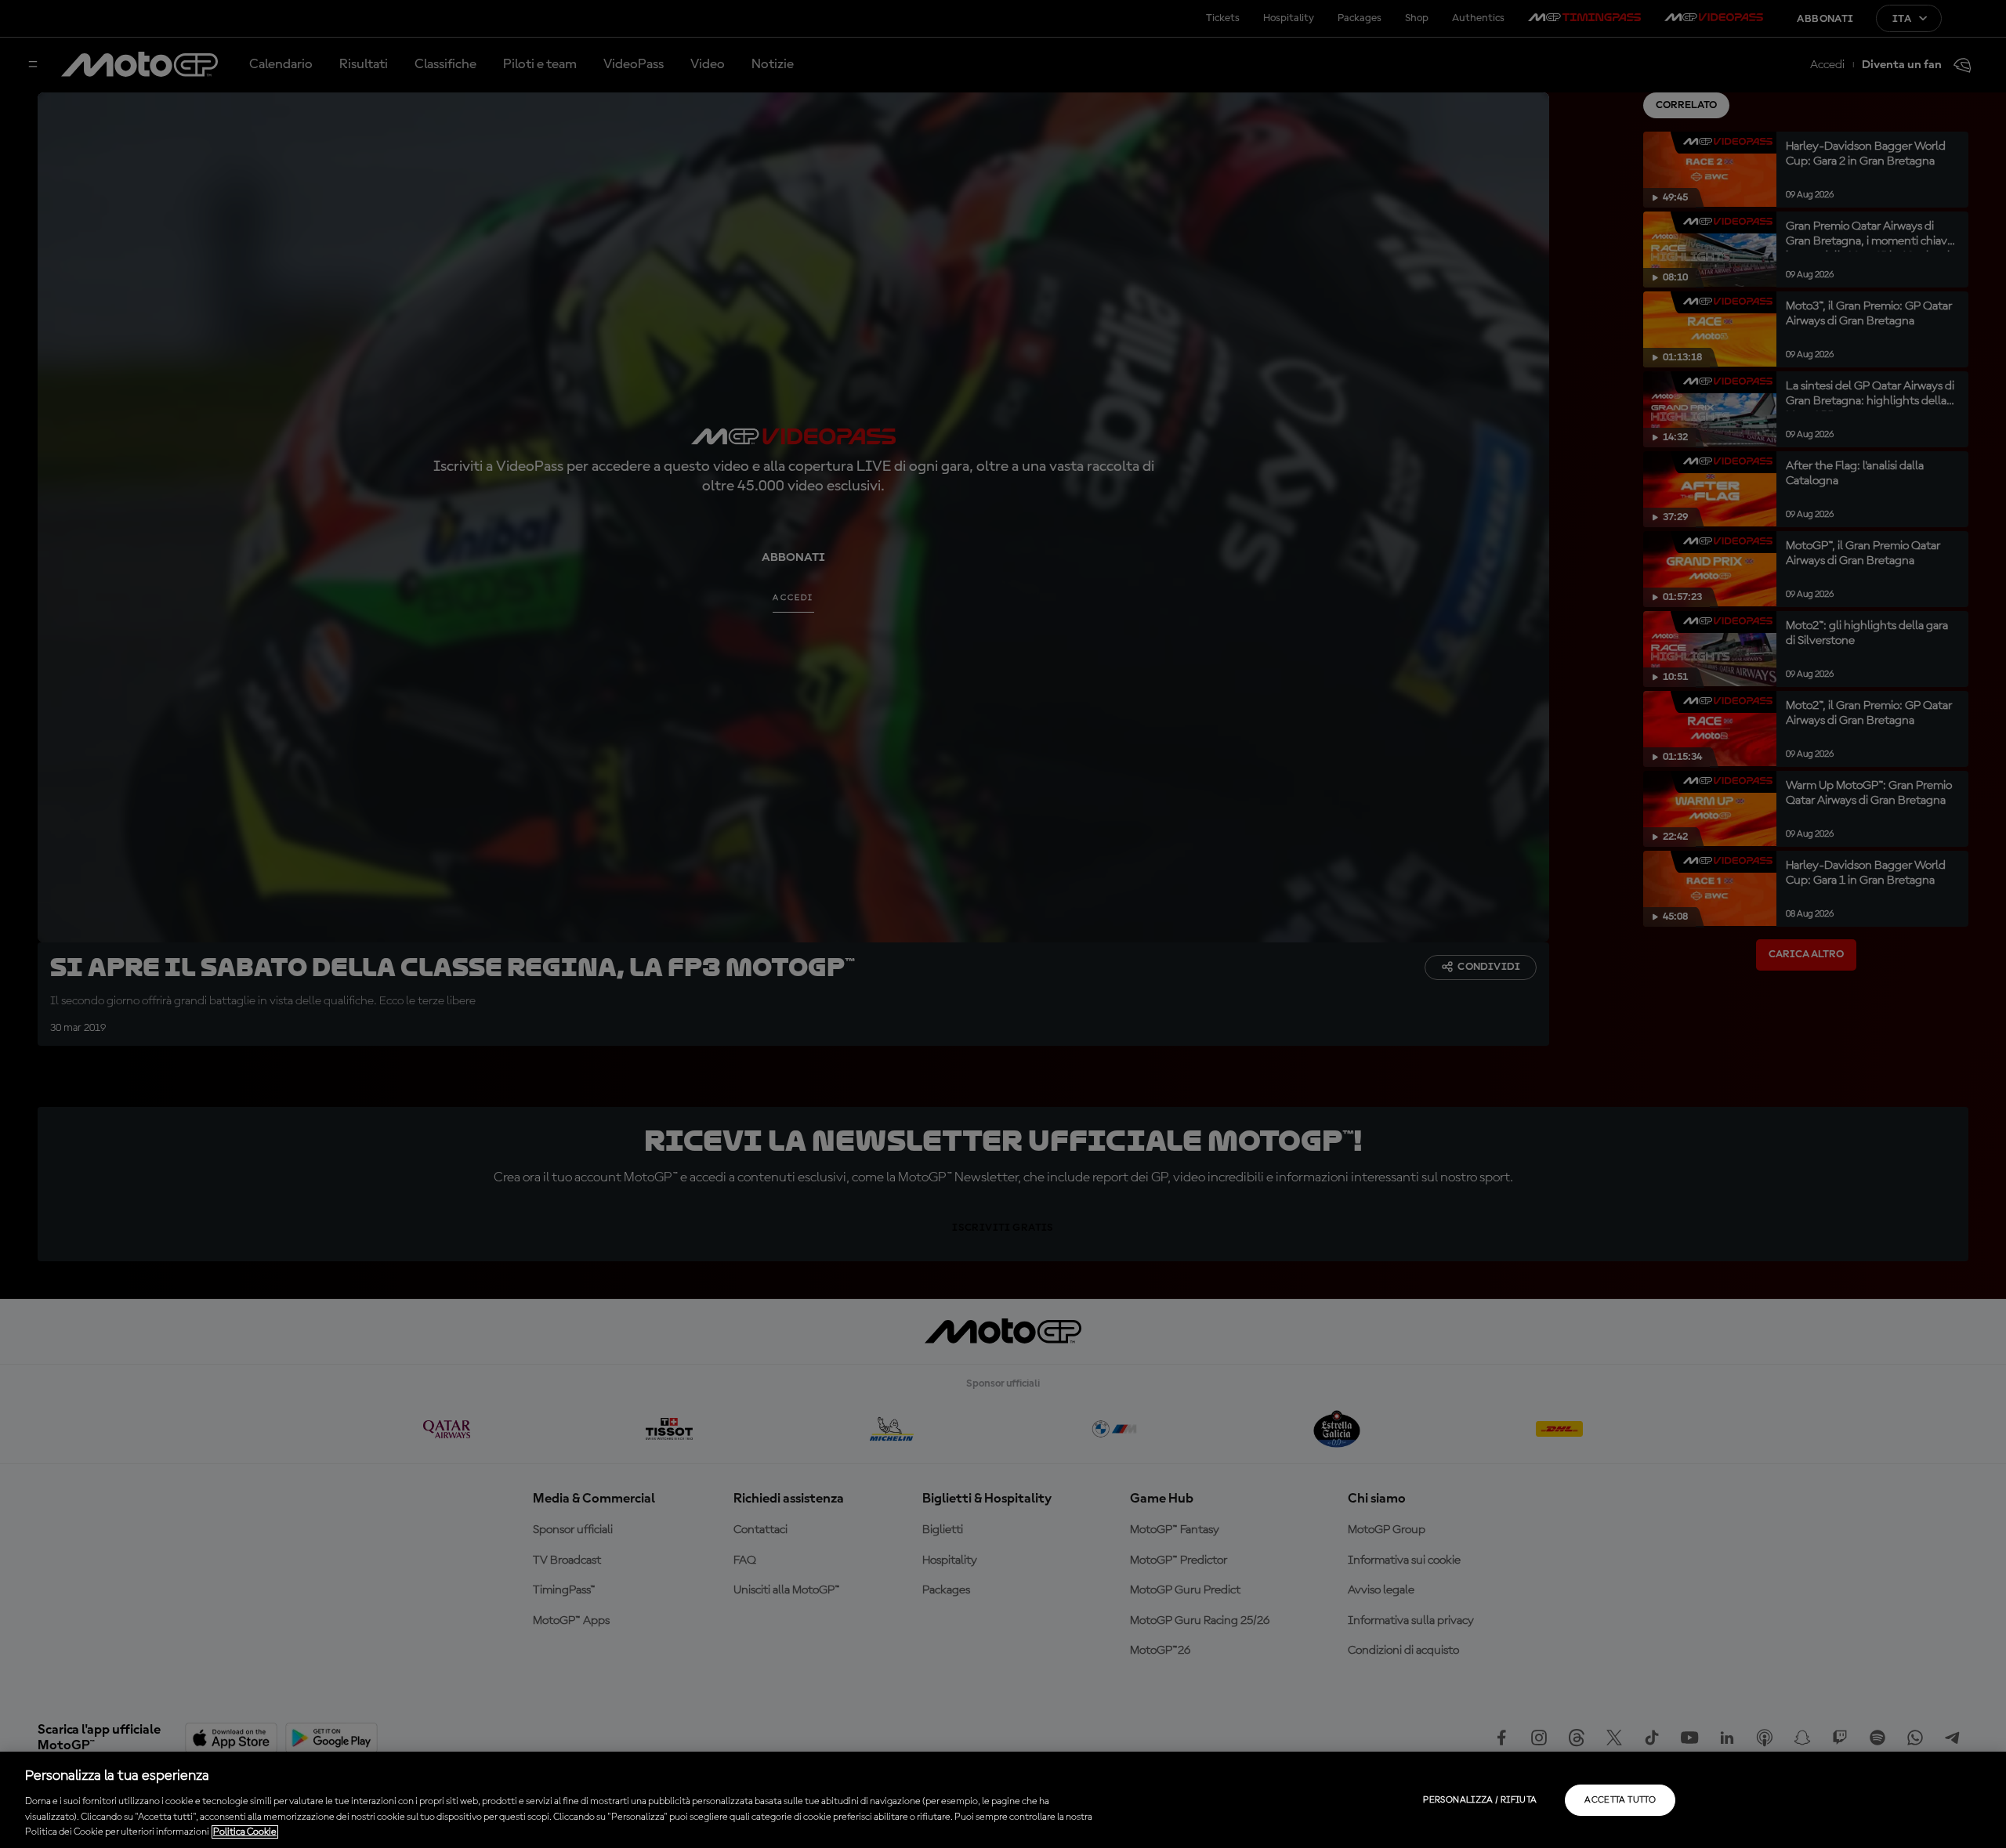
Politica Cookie (245, 1832)
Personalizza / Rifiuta (1480, 1800)
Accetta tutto (1620, 1800)
